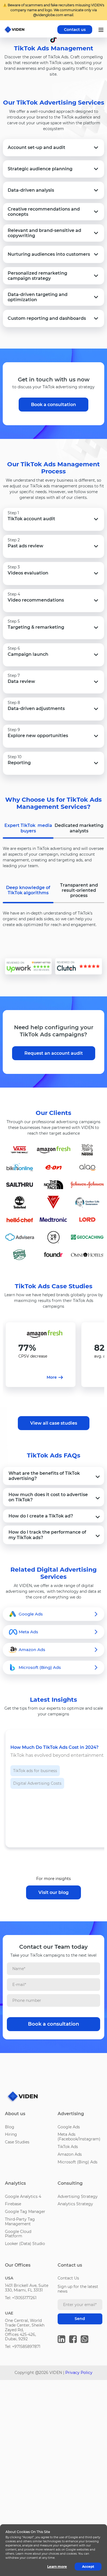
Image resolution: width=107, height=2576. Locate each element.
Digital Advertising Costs (37, 1783)
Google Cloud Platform (18, 2234)
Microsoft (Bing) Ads (78, 2162)
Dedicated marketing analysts (79, 828)
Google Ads (69, 2127)
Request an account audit (54, 1053)
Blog (10, 2127)
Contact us (75, 30)
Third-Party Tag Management (20, 2222)
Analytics (15, 2183)
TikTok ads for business (35, 1771)
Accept (88, 2567)
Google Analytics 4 (23, 2196)
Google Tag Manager (25, 2212)
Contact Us (68, 2278)
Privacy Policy (79, 2373)
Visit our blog (54, 1892)
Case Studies (17, 2142)
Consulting (70, 2183)
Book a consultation (54, 405)
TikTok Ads (68, 2147)
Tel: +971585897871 (23, 2347)
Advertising (71, 2114)
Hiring (11, 2134)
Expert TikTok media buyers (28, 828)
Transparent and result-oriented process (79, 890)
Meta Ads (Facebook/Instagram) (79, 2137)
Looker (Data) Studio (25, 2244)
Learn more (57, 2567)
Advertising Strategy (78, 2196)
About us (15, 2114)
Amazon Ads (70, 2154)
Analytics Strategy (75, 2204)
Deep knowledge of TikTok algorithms (28, 890)
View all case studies (54, 1423)
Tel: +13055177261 (21, 2298)
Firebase (13, 2204)
